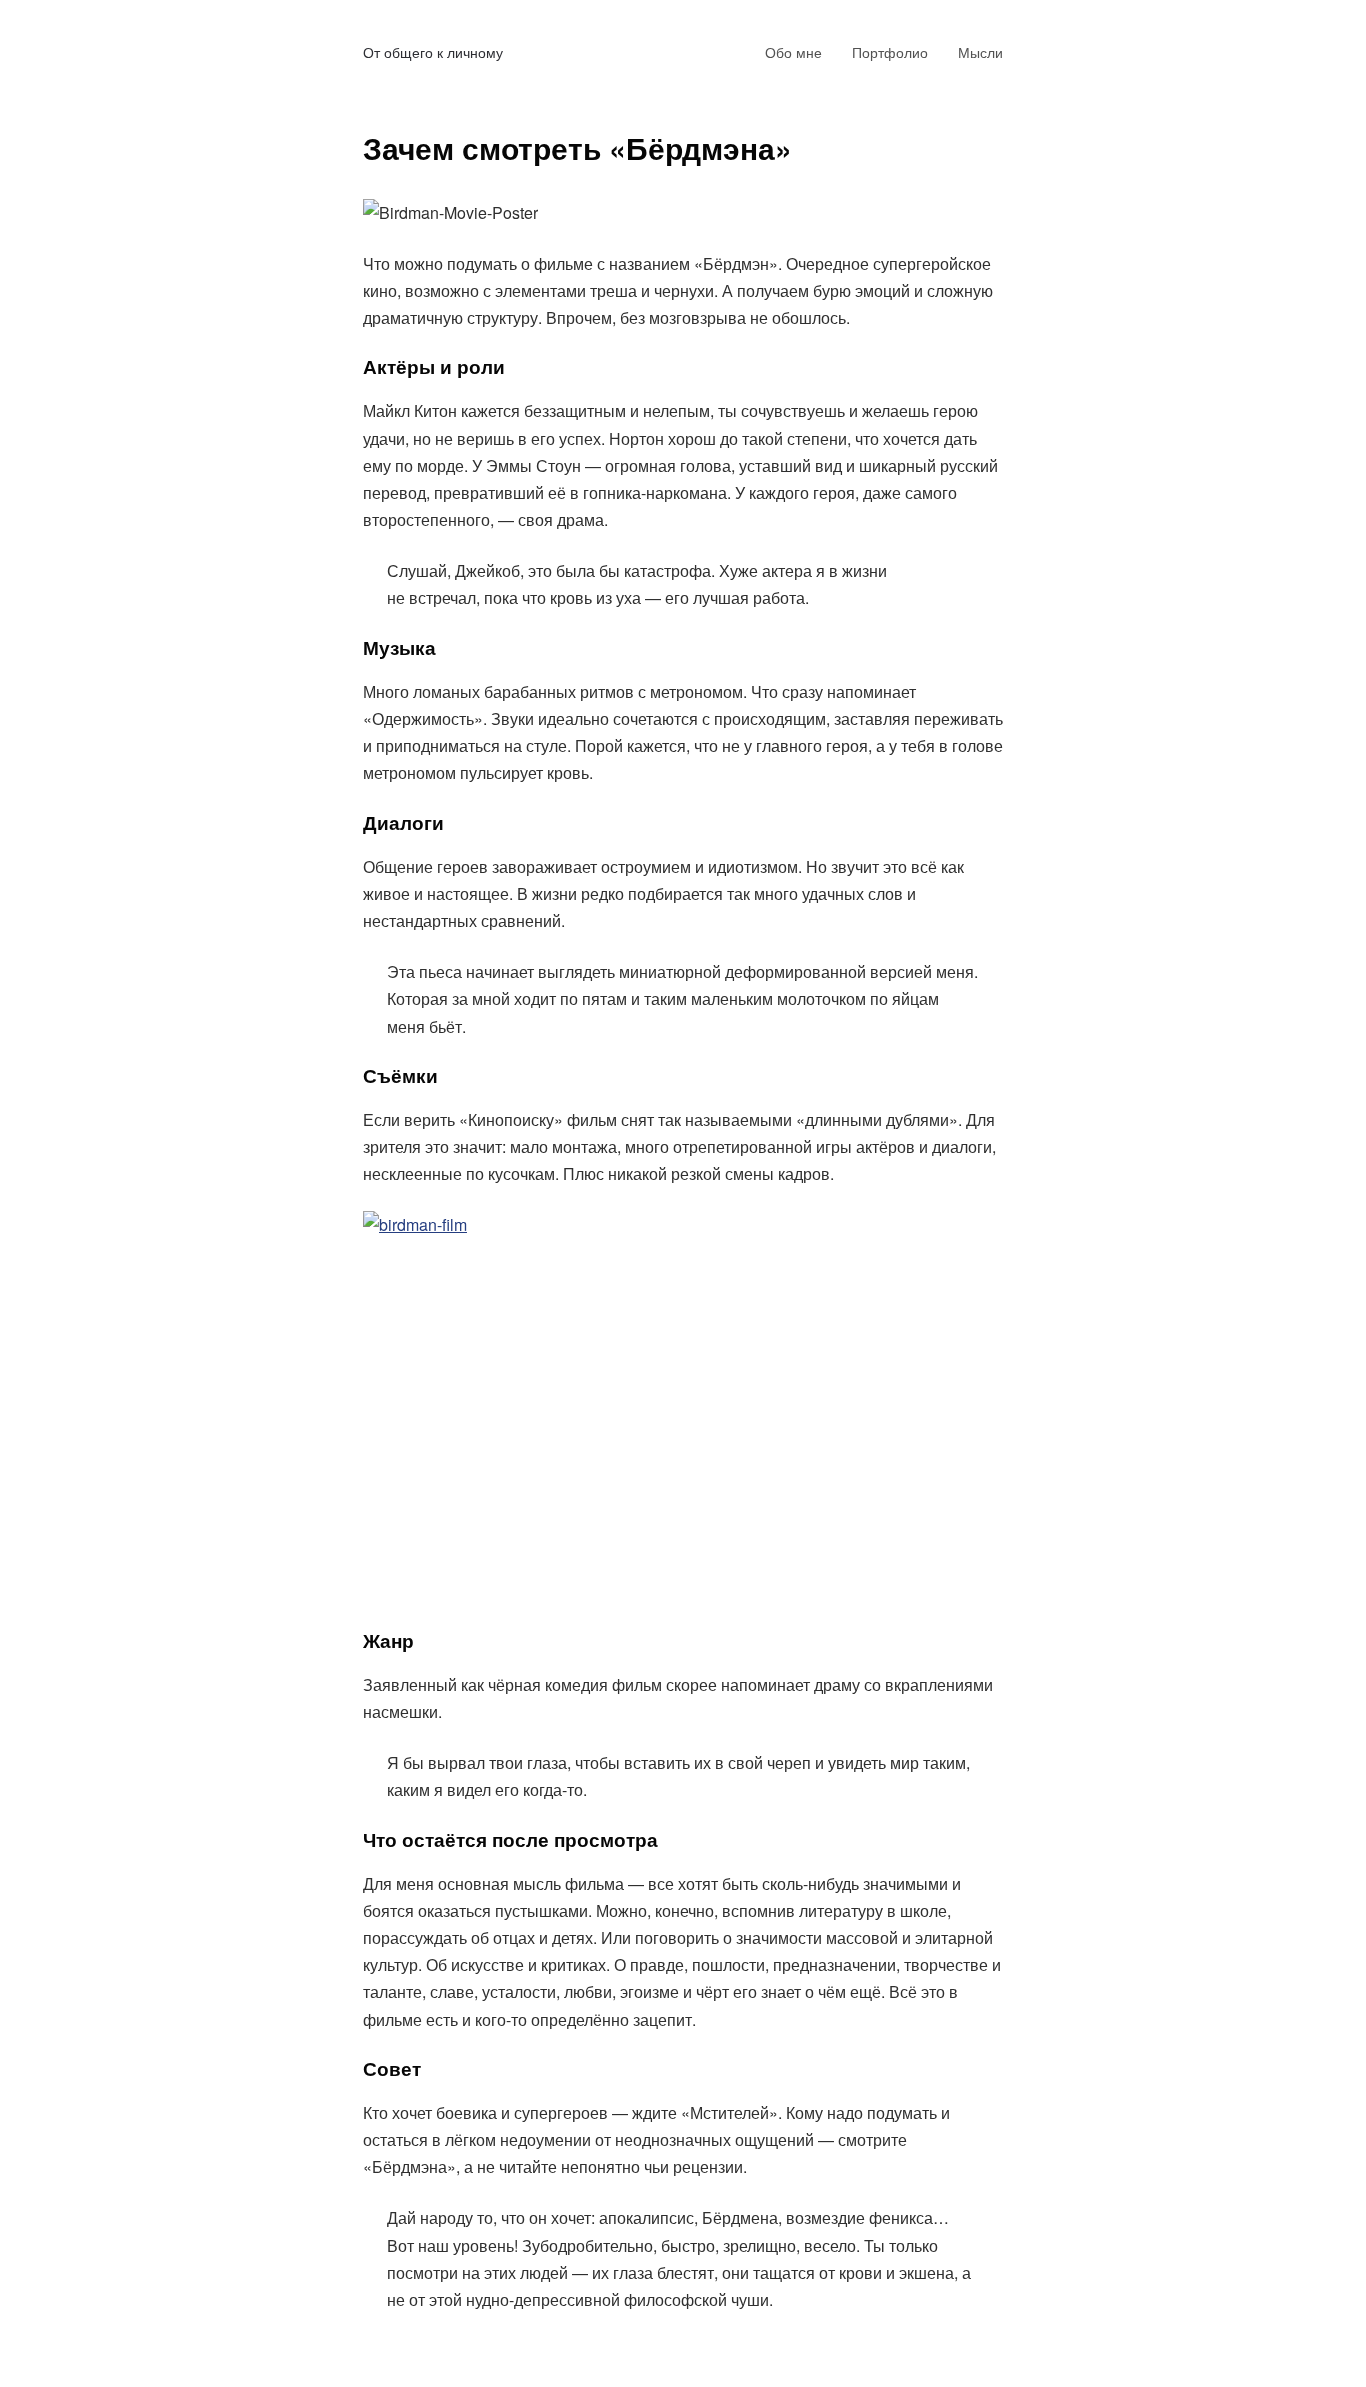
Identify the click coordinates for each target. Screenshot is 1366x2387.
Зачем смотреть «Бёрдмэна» (577, 147)
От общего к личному (433, 52)
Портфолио (890, 52)
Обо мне (793, 52)
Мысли (980, 52)
